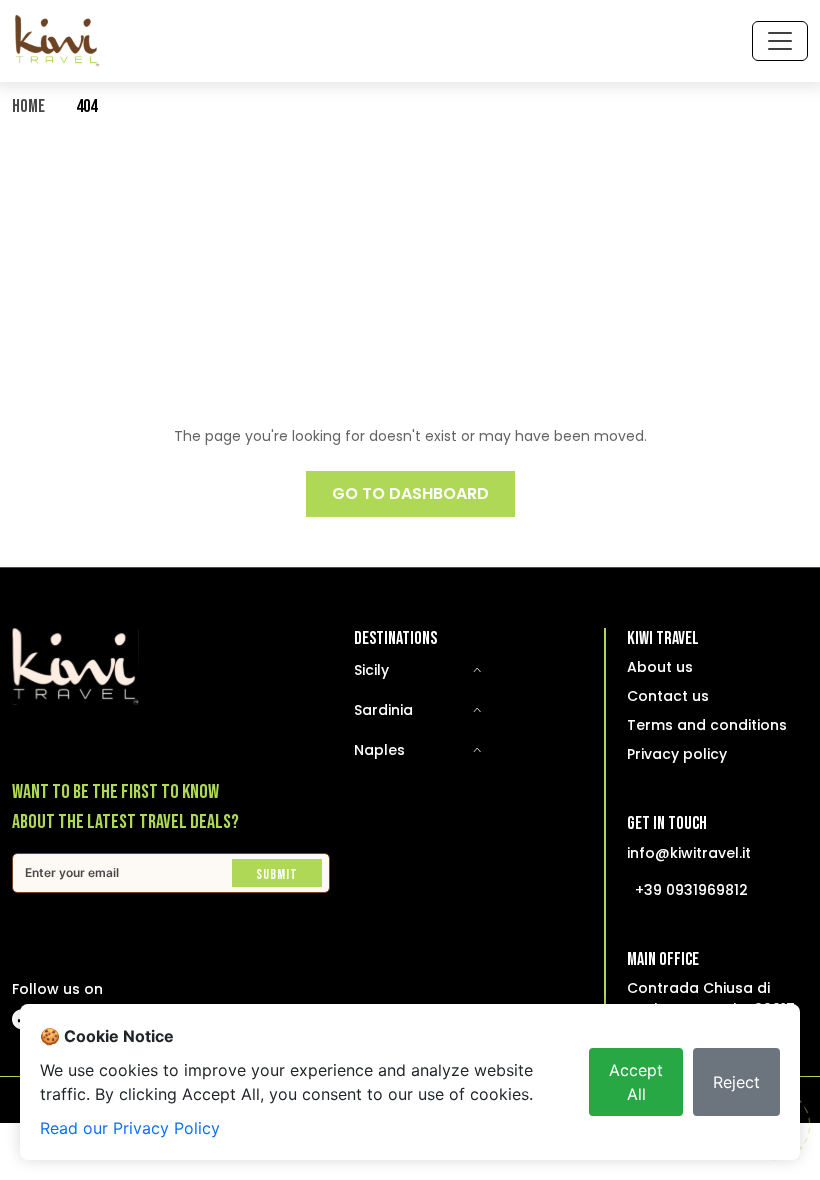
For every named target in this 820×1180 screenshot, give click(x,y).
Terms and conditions (707, 725)
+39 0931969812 (691, 890)
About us (660, 667)
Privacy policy (677, 754)
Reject (736, 1082)
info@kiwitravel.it (689, 853)
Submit (277, 874)
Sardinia (383, 710)
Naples (379, 750)
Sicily (371, 670)
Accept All (636, 1082)
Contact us (668, 696)
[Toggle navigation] (780, 41)
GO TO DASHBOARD (410, 493)
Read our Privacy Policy (130, 1128)
